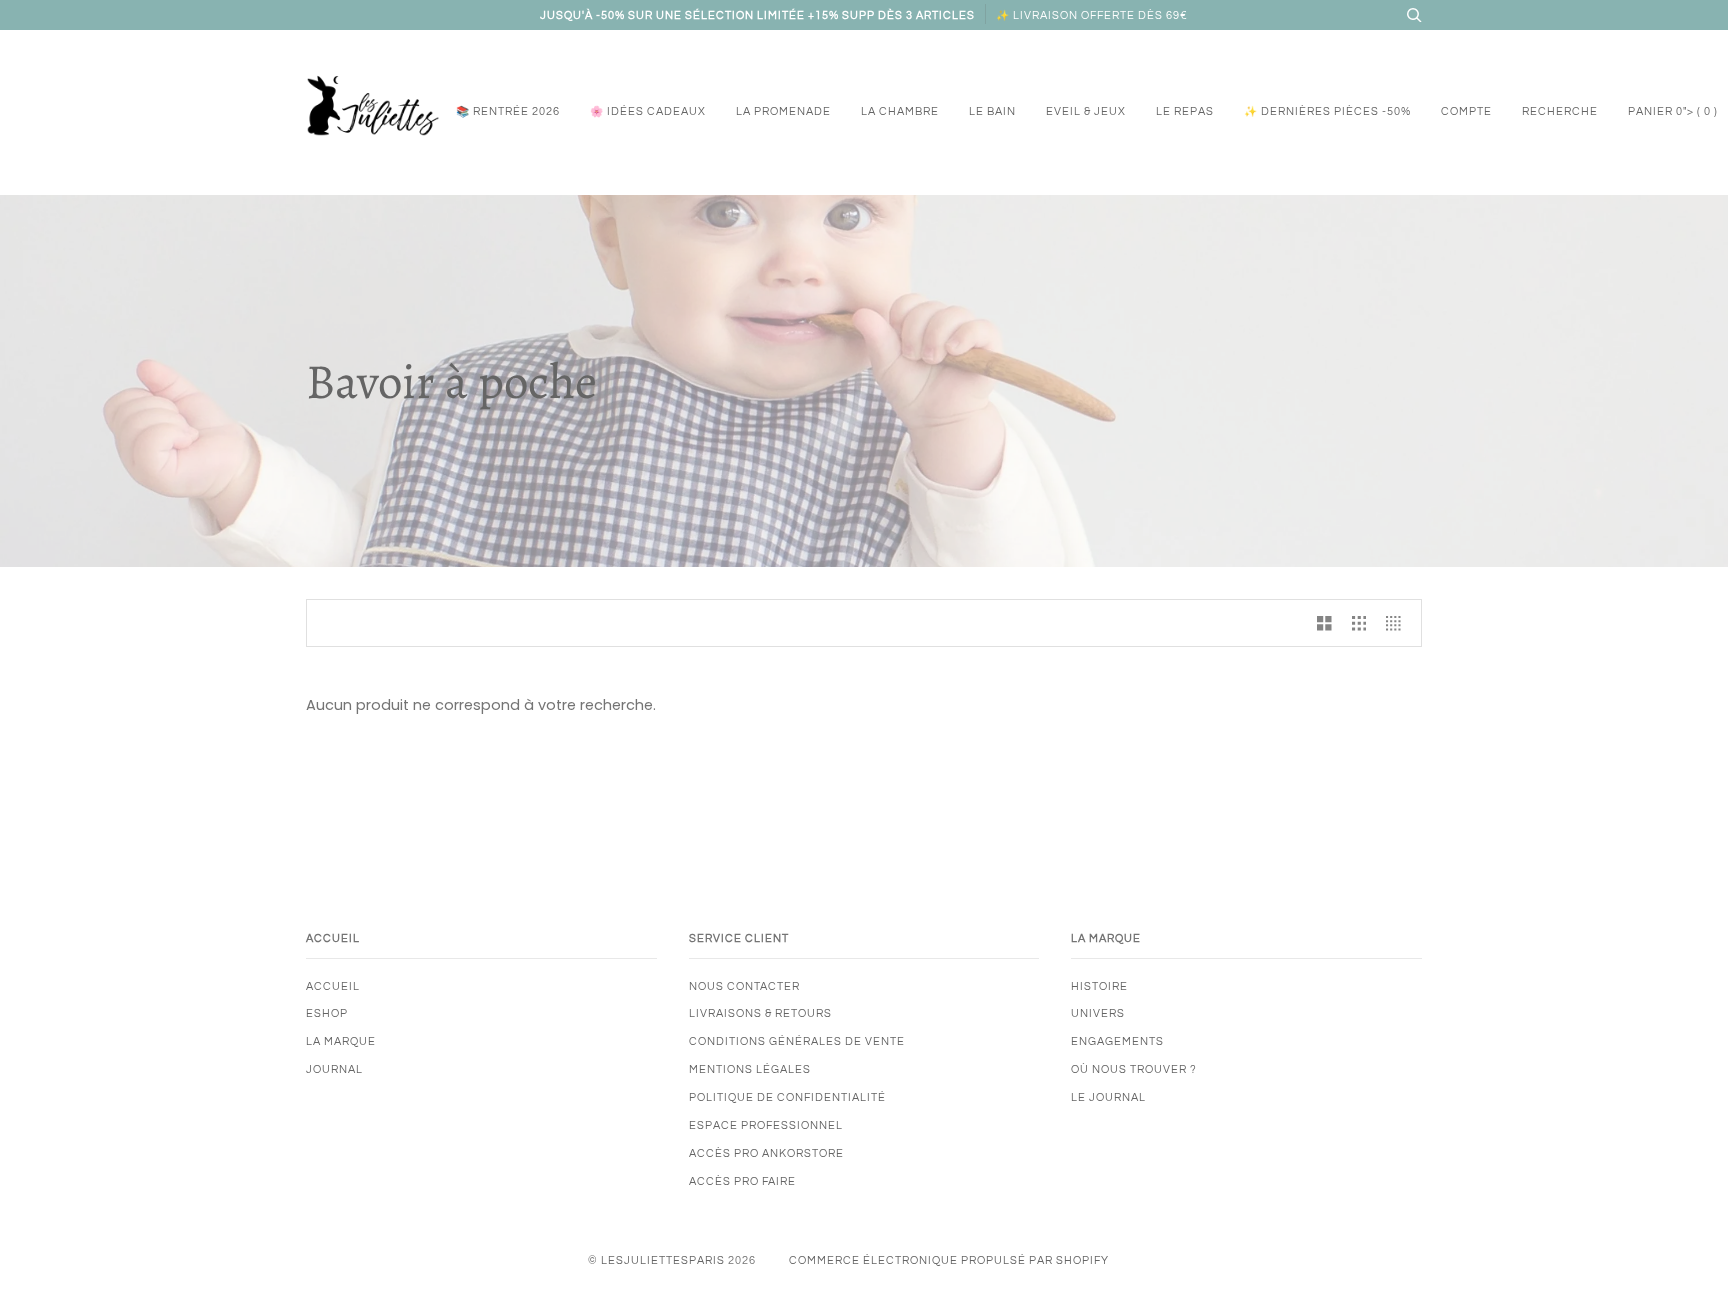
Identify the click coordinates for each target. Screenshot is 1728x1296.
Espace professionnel (766, 1125)
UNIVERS (1098, 1013)
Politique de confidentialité (787, 1097)
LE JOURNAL (1108, 1097)
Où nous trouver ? (1134, 1069)
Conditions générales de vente (797, 1041)
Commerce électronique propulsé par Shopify (949, 1260)
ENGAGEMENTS (1117, 1041)
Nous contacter (744, 986)
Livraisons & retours (760, 1013)
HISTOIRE (1099, 986)
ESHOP (327, 1013)
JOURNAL (334, 1069)
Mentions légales (750, 1069)
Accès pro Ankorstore (766, 1153)
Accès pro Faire (742, 1181)
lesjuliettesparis (663, 1260)
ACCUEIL (333, 986)
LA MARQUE (341, 1041)
